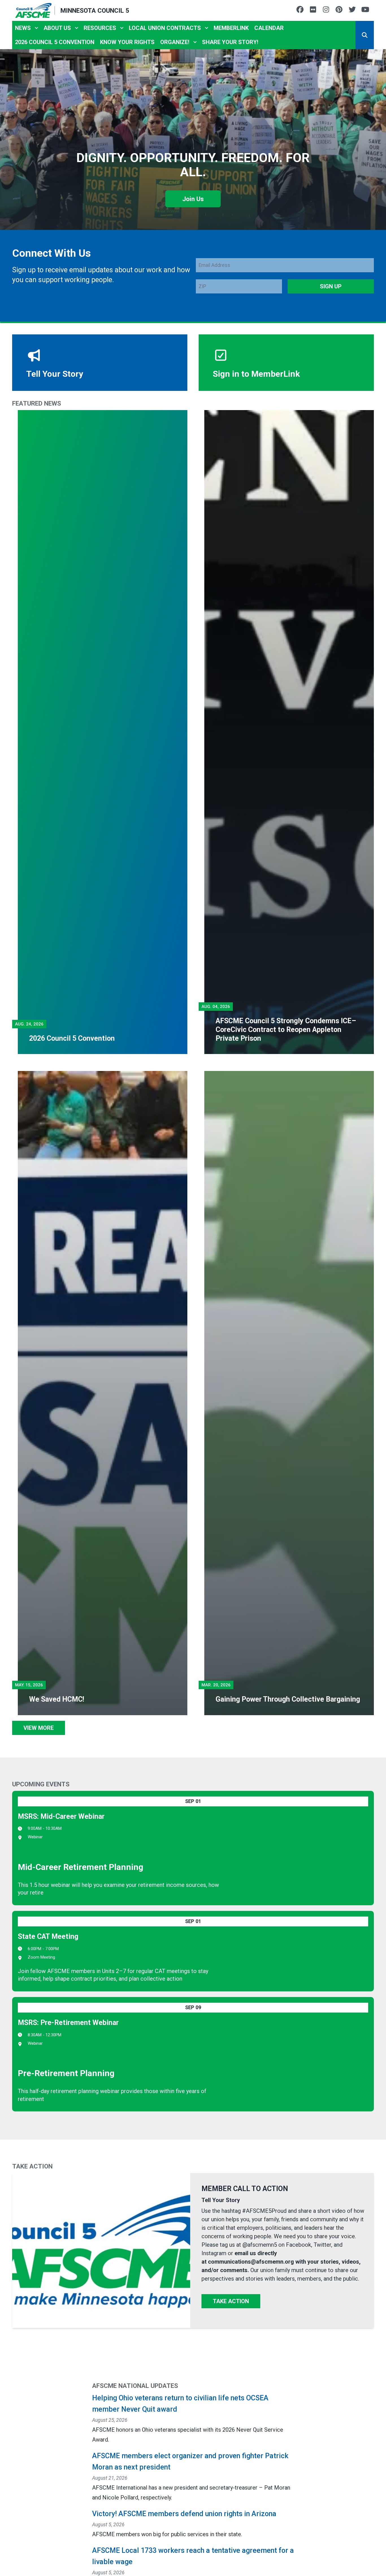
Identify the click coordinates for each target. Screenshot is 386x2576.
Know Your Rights (127, 42)
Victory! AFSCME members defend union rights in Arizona (184, 2514)
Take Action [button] (231, 2301)
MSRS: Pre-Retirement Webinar (68, 2023)
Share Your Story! (230, 42)
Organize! (175, 42)
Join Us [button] (193, 199)
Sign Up (331, 286)
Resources (100, 28)
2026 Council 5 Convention (55, 42)
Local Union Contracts (165, 28)
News (23, 28)
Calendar (269, 28)
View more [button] (39, 1728)
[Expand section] (36, 28)
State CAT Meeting (48, 1936)
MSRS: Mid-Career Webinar (61, 1816)
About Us (57, 28)
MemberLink (231, 28)
